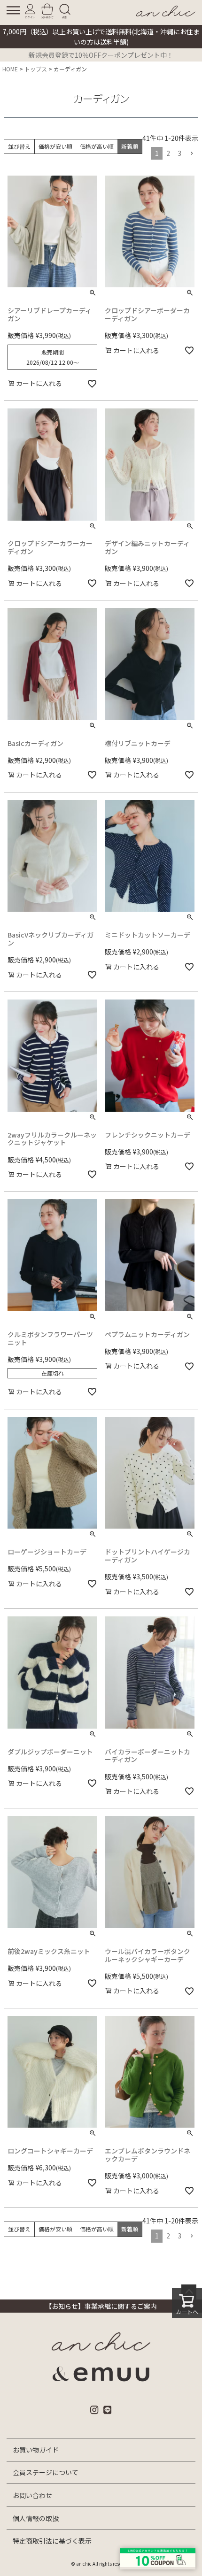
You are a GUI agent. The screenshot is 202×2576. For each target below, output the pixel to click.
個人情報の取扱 (36, 2518)
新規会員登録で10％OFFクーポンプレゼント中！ (101, 55)
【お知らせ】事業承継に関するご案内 (101, 2306)
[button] (192, 154)
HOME (10, 69)
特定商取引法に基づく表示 (52, 2541)
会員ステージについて (46, 2472)
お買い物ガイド (36, 2450)
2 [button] (168, 153)
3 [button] (179, 153)
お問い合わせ (32, 2495)
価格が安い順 (55, 146)
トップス (36, 69)
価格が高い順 (97, 146)
